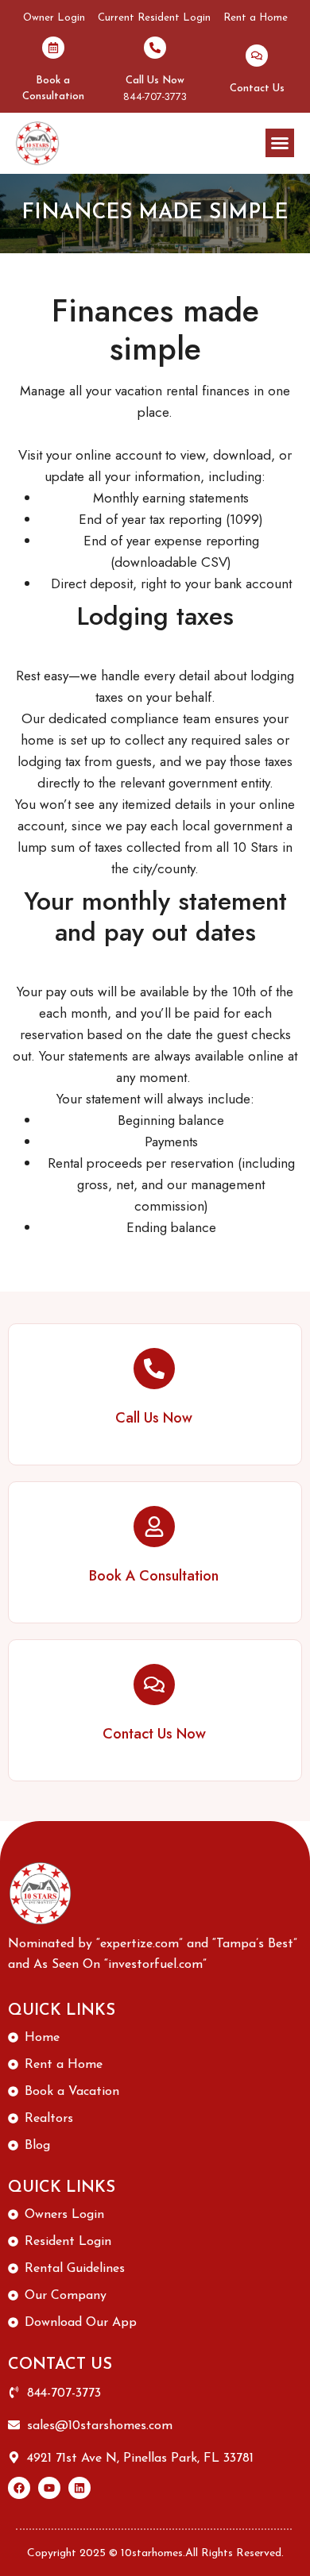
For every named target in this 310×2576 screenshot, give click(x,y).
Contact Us (257, 89)
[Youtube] (49, 2488)
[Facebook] (19, 2488)
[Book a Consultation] (53, 48)
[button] (280, 143)
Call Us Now (155, 81)
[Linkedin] (79, 2488)
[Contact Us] (257, 56)
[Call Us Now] (155, 48)
